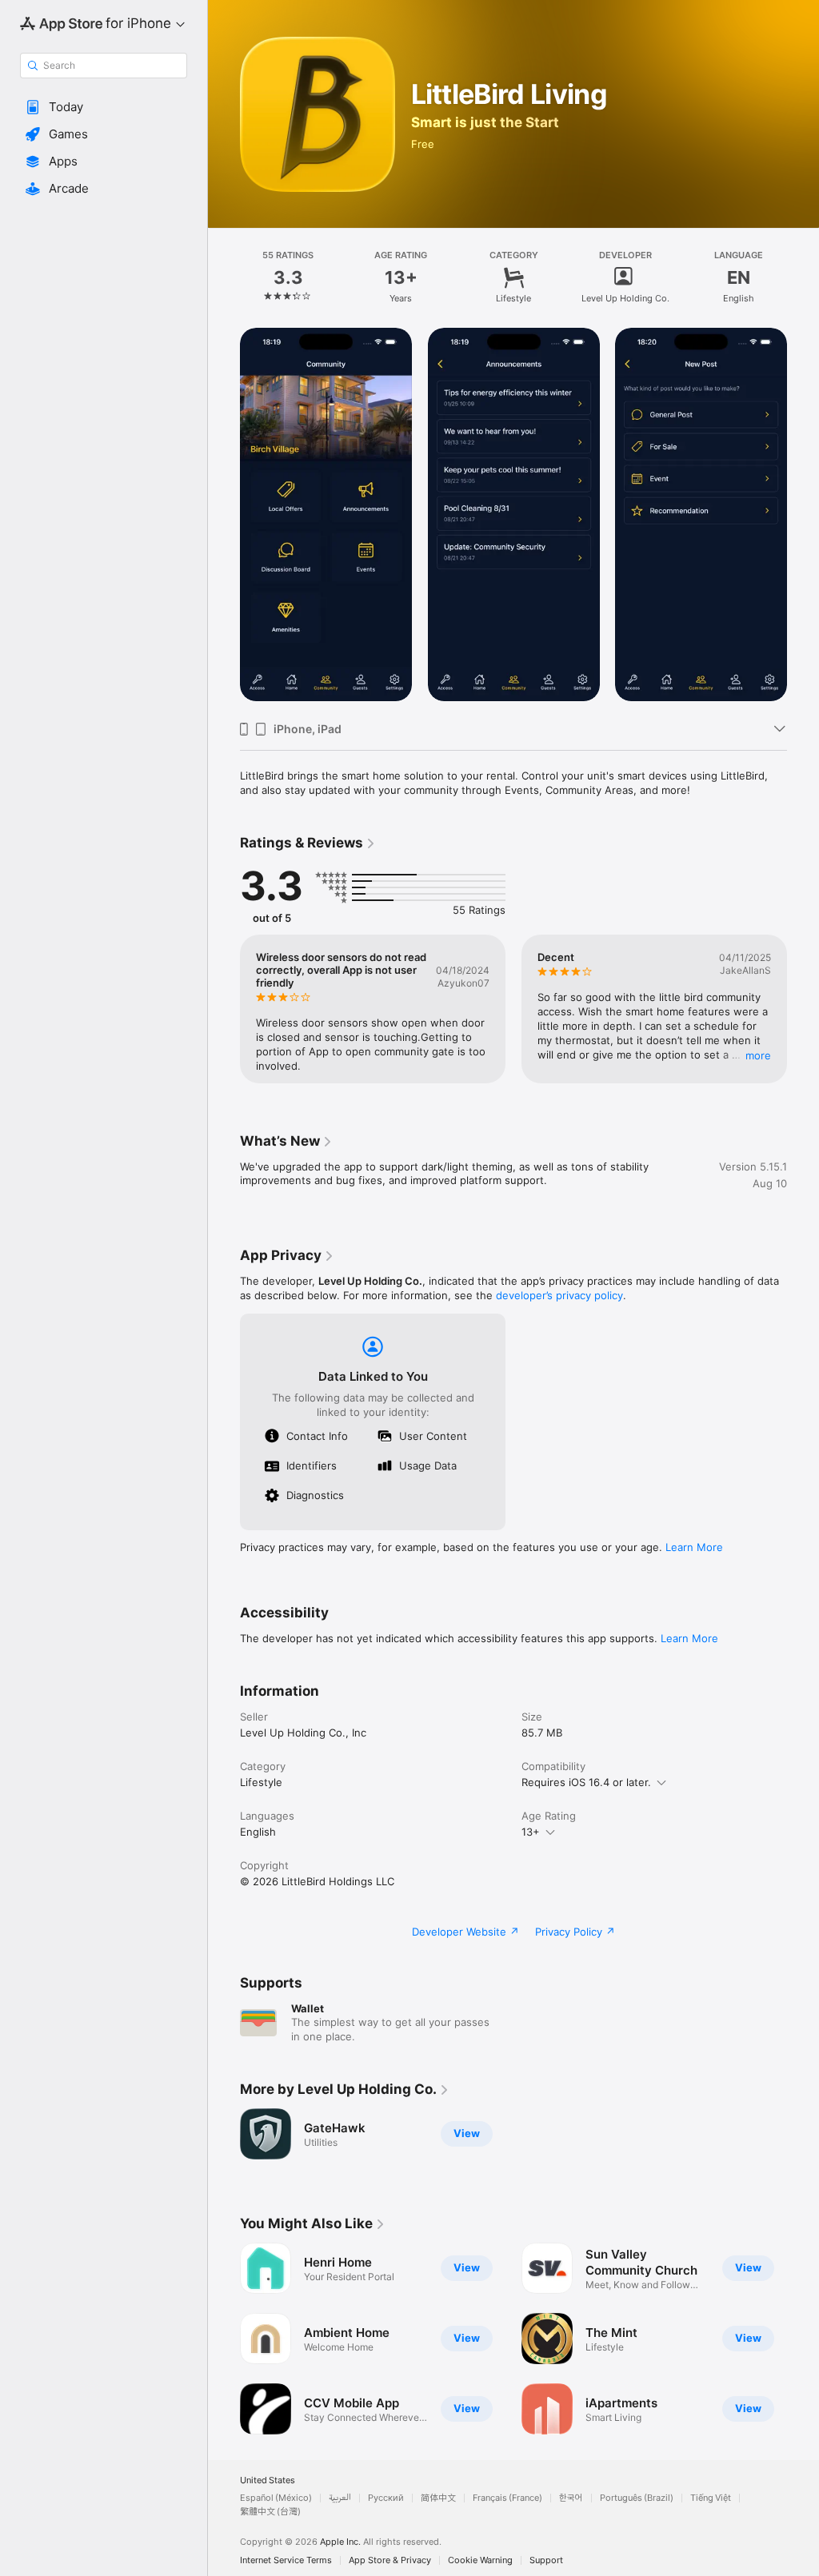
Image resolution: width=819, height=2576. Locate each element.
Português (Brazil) (637, 2498)
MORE (758, 1055)
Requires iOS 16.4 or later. (586, 1782)
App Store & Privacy (390, 2560)
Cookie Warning (480, 2560)
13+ (531, 1832)
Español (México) (276, 2498)
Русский (386, 2498)
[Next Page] (803, 277)
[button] (104, 107)
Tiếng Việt (711, 2498)
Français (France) (507, 2498)
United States (268, 2480)
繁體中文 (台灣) (270, 2512)
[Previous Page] (224, 277)
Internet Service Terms (286, 2560)
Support (546, 2560)
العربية (340, 2498)
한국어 (571, 2498)
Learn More (694, 1547)
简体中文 (438, 2498)
